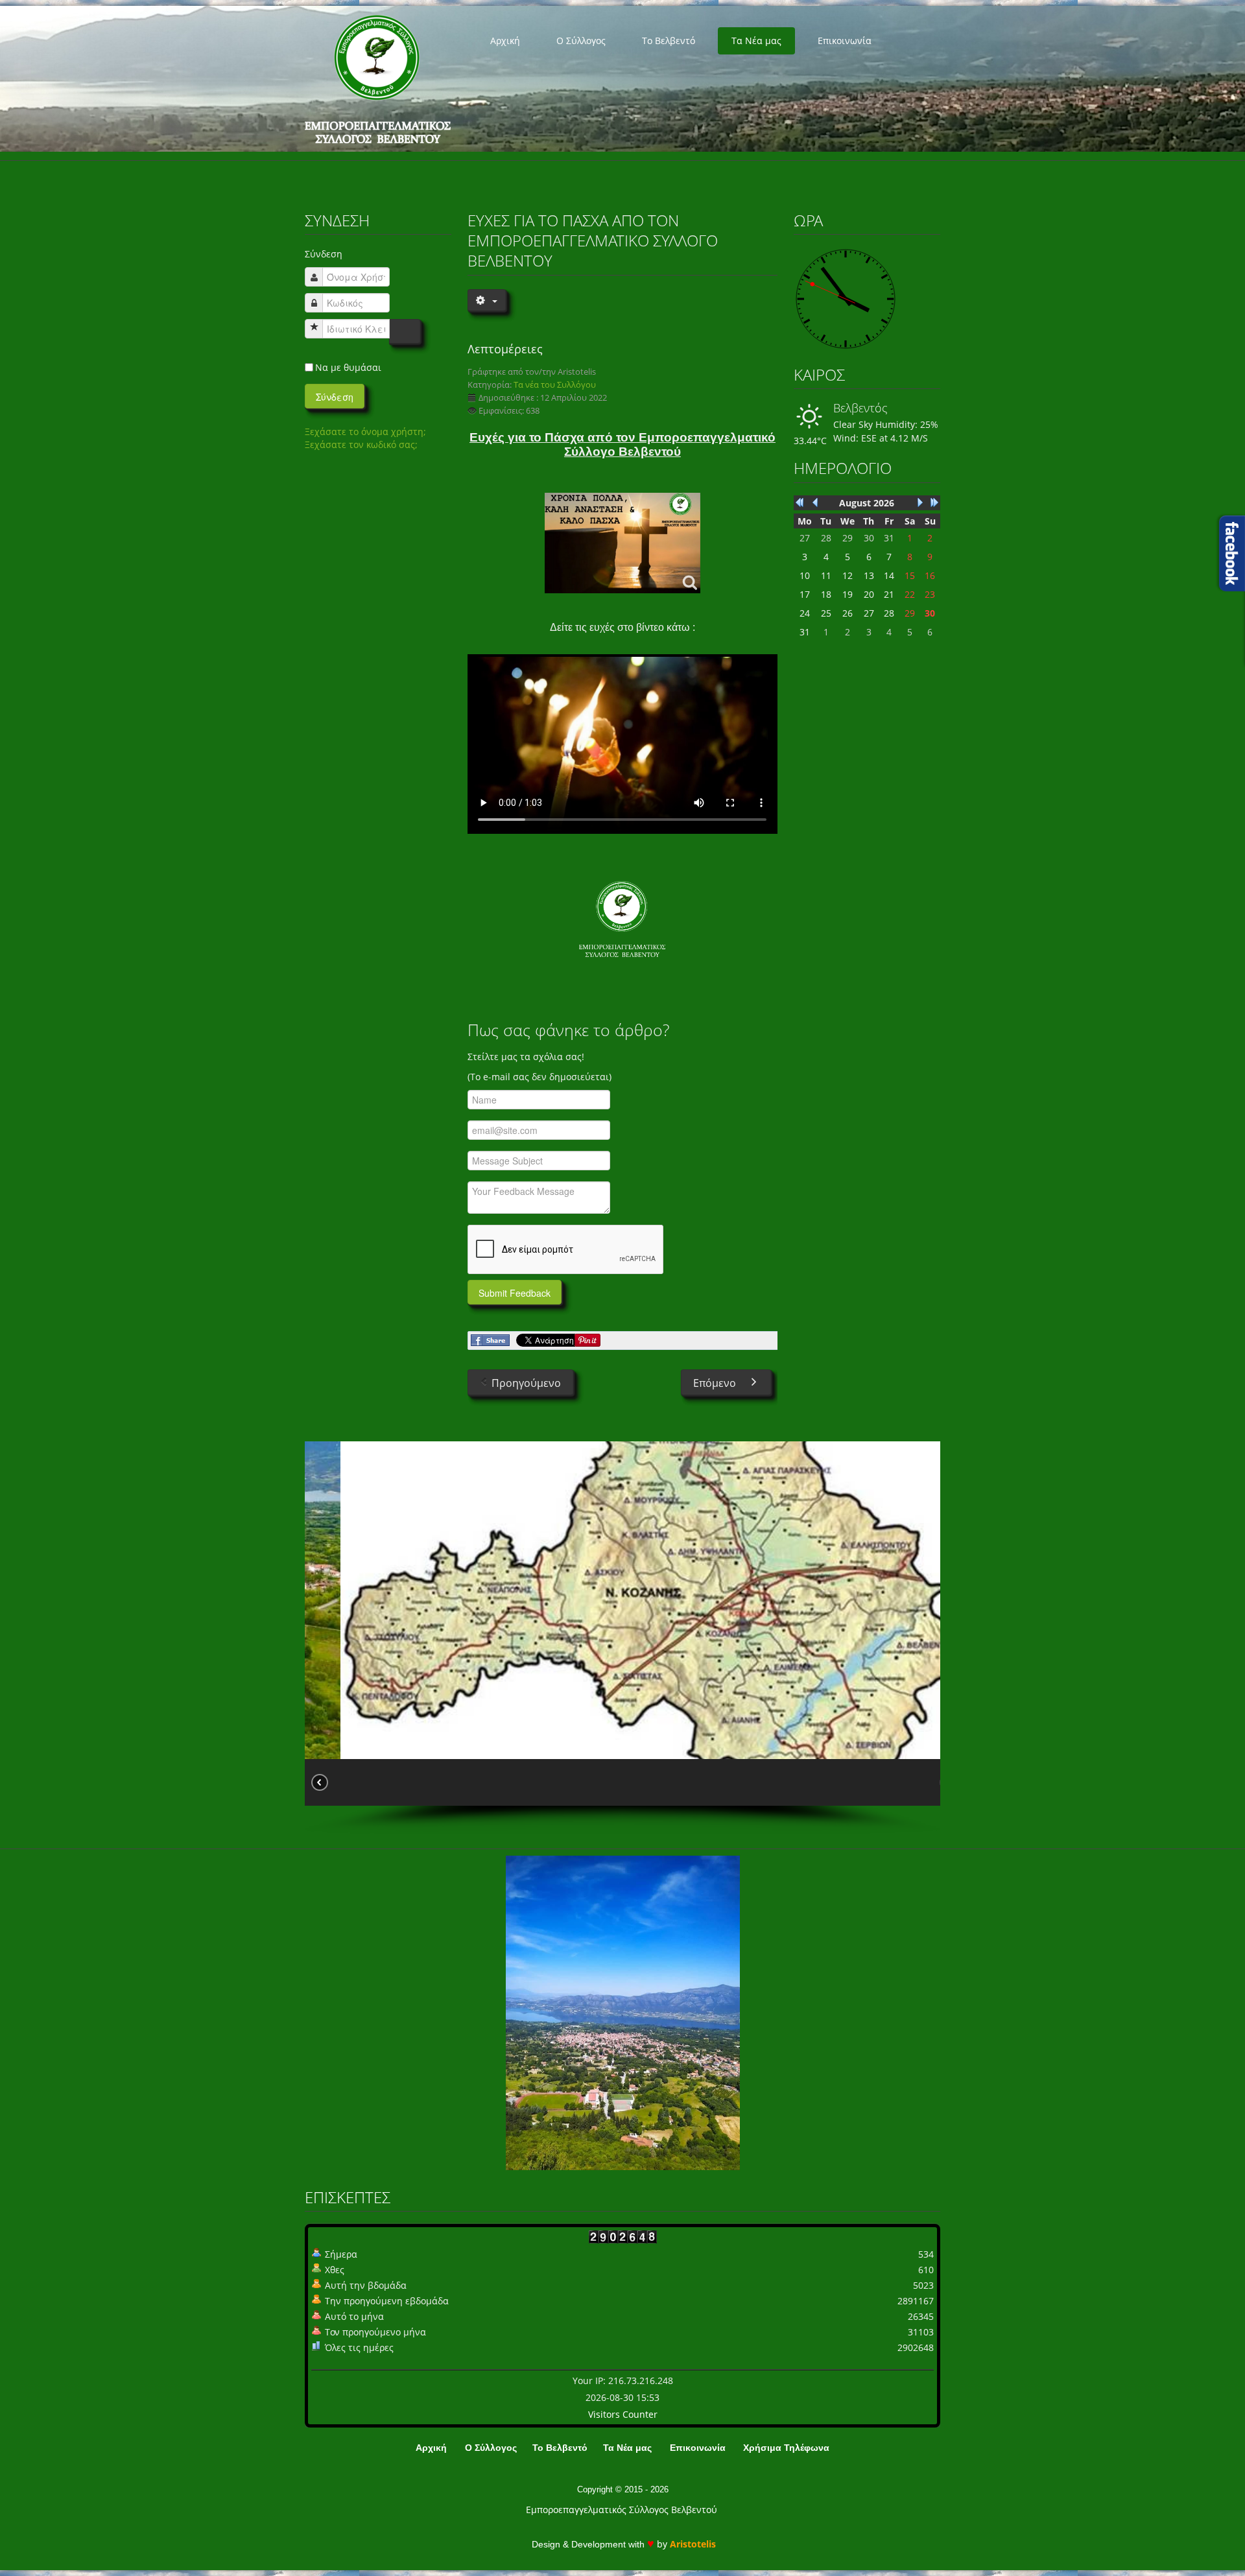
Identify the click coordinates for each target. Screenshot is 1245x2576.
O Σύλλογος (581, 41)
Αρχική (505, 41)
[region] (622, 1638)
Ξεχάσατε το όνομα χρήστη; (365, 431)
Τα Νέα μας (756, 41)
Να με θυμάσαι (348, 367)
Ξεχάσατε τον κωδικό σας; (361, 444)
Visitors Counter (623, 2414)
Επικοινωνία (845, 41)
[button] (341, 1782)
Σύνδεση (335, 397)
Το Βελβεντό (669, 41)
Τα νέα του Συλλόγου (555, 385)
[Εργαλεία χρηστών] (486, 300)
